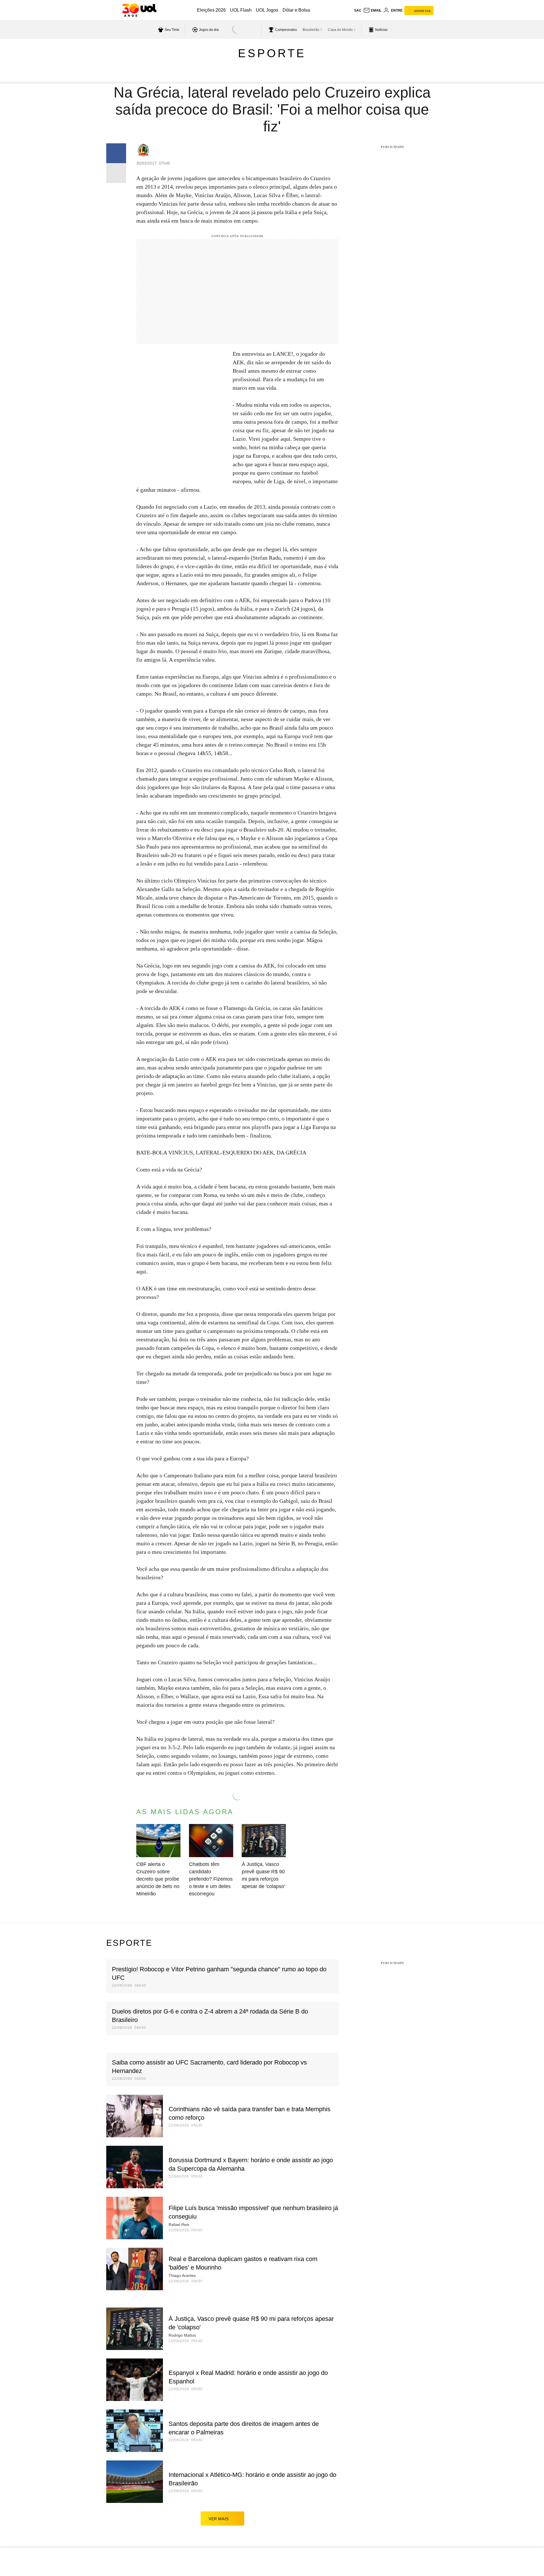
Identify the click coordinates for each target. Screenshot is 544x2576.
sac (358, 10)
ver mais (219, 2519)
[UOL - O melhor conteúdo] (139, 10)
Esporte (272, 53)
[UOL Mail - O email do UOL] (372, 10)
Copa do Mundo (340, 30)
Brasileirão (311, 30)
